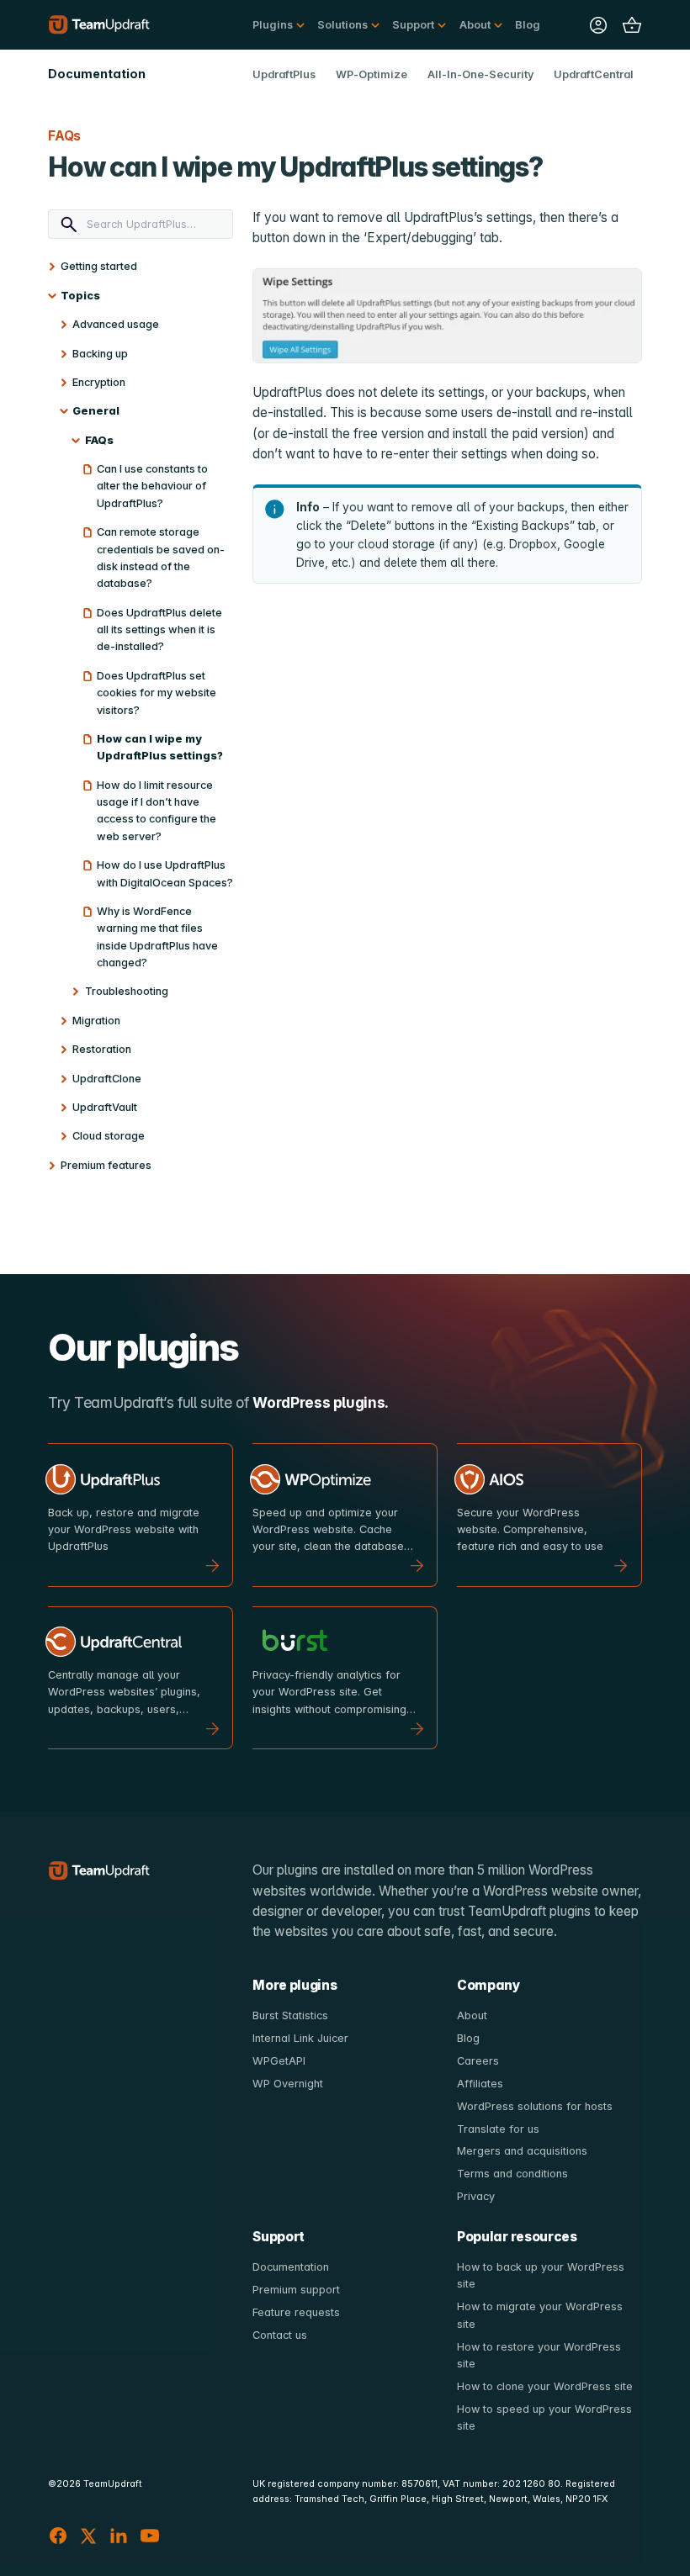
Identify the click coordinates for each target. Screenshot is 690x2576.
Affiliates (480, 2084)
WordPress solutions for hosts (535, 2106)
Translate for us (498, 2129)
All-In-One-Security (480, 74)
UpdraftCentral (594, 74)
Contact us (280, 2335)
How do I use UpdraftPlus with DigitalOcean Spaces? (165, 873)
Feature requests (296, 2312)
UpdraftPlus (284, 74)
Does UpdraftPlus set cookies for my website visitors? (157, 693)
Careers (478, 2061)
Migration (96, 1021)
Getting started (99, 266)
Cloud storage (109, 1136)
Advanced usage (116, 324)
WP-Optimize (372, 74)
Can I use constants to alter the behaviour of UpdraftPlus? (152, 486)
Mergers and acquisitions (522, 2151)
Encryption (99, 382)
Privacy (476, 2196)
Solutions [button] (342, 25)
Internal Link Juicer (300, 2038)
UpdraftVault (105, 1107)
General (96, 411)
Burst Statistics (290, 2015)
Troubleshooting (127, 991)
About (472, 2015)
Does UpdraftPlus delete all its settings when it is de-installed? (159, 630)
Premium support (296, 2290)
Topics (80, 296)
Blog (528, 25)
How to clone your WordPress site (545, 2386)
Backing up (100, 354)
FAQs (99, 440)
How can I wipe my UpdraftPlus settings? (160, 747)
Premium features (106, 1165)
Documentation (291, 2267)
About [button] (475, 25)
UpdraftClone (107, 1079)
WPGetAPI (279, 2061)
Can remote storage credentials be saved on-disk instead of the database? (161, 558)
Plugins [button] (273, 25)
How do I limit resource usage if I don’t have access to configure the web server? (157, 811)
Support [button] (413, 25)
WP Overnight (288, 2084)
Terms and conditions (512, 2174)
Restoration (102, 1049)
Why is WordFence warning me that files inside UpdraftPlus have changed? (157, 937)
